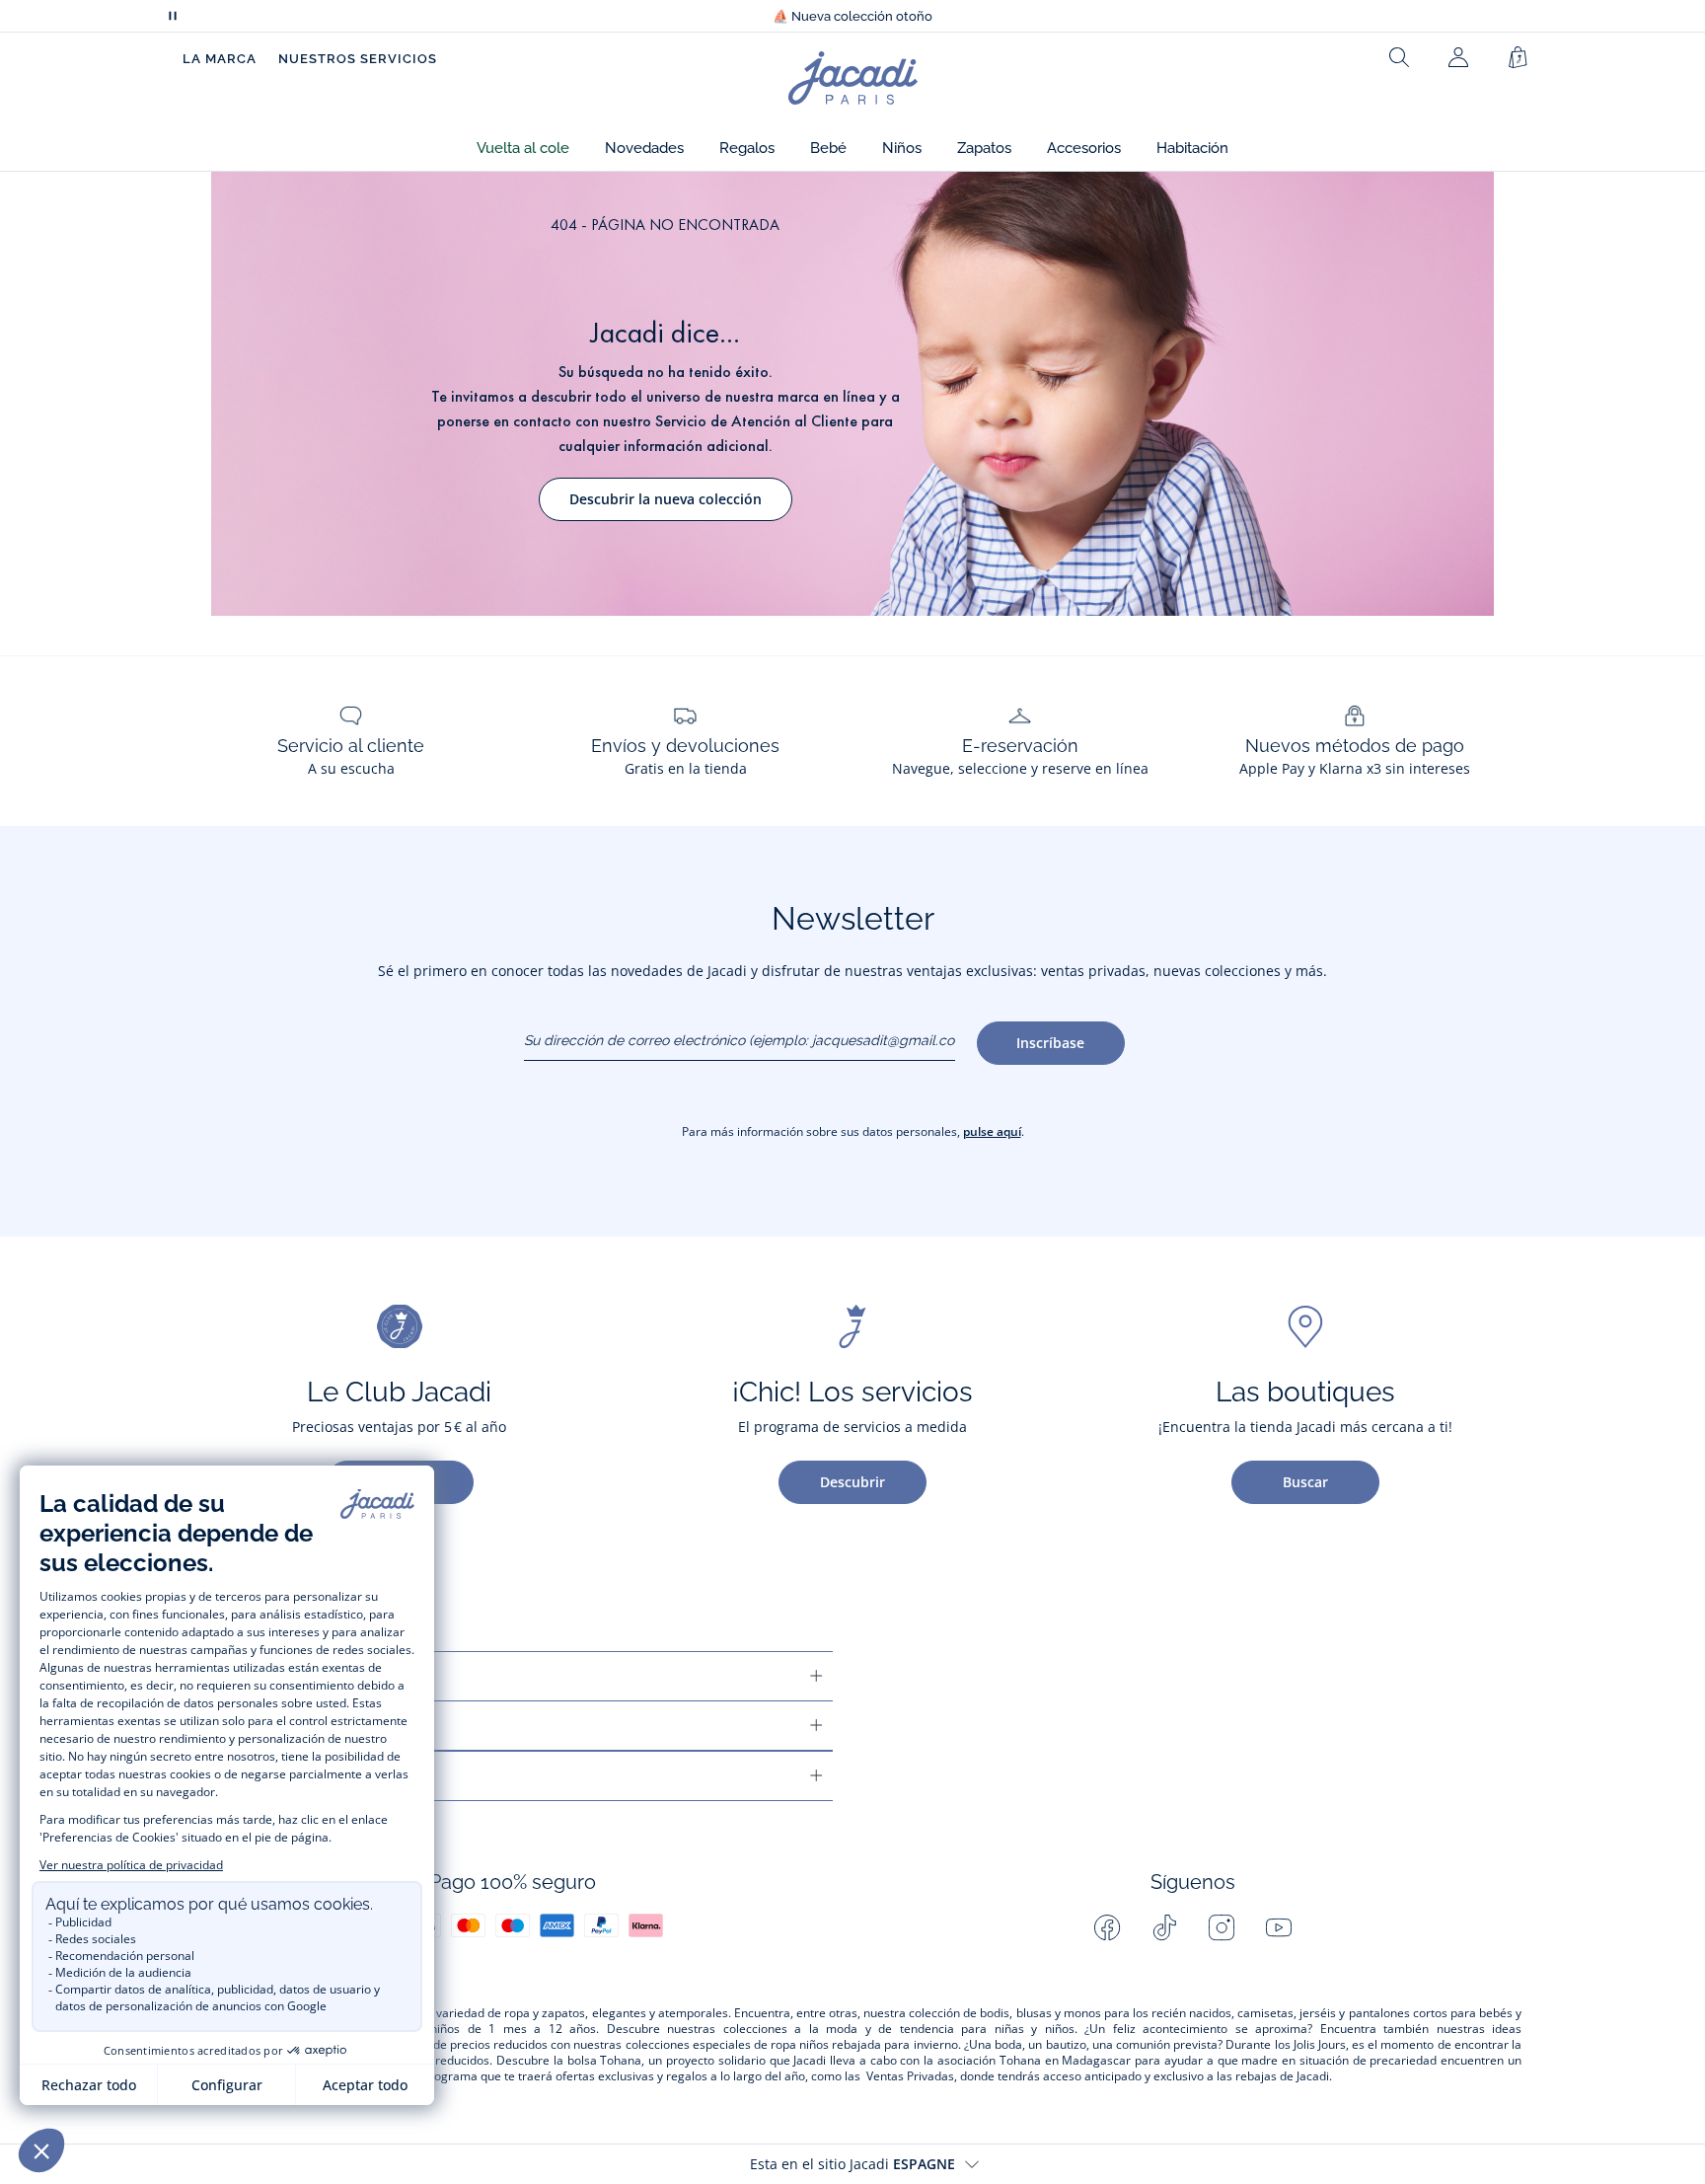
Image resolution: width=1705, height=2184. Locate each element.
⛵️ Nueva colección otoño (852, 16)
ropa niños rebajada (826, 2045)
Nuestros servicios (358, 59)
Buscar (1305, 1482)
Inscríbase (1050, 1043)
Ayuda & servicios (259, 1676)
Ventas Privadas (910, 2076)
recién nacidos (1191, 2013)
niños (445, 2029)
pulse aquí (992, 1131)
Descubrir (852, 1482)
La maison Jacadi (255, 1726)
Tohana (621, 2061)
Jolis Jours (1320, 2045)
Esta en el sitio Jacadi (852, 2164)
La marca (220, 59)
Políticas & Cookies (265, 1776)
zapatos (563, 2013)
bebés (1496, 2013)
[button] (523, 149)
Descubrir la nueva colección (666, 499)
